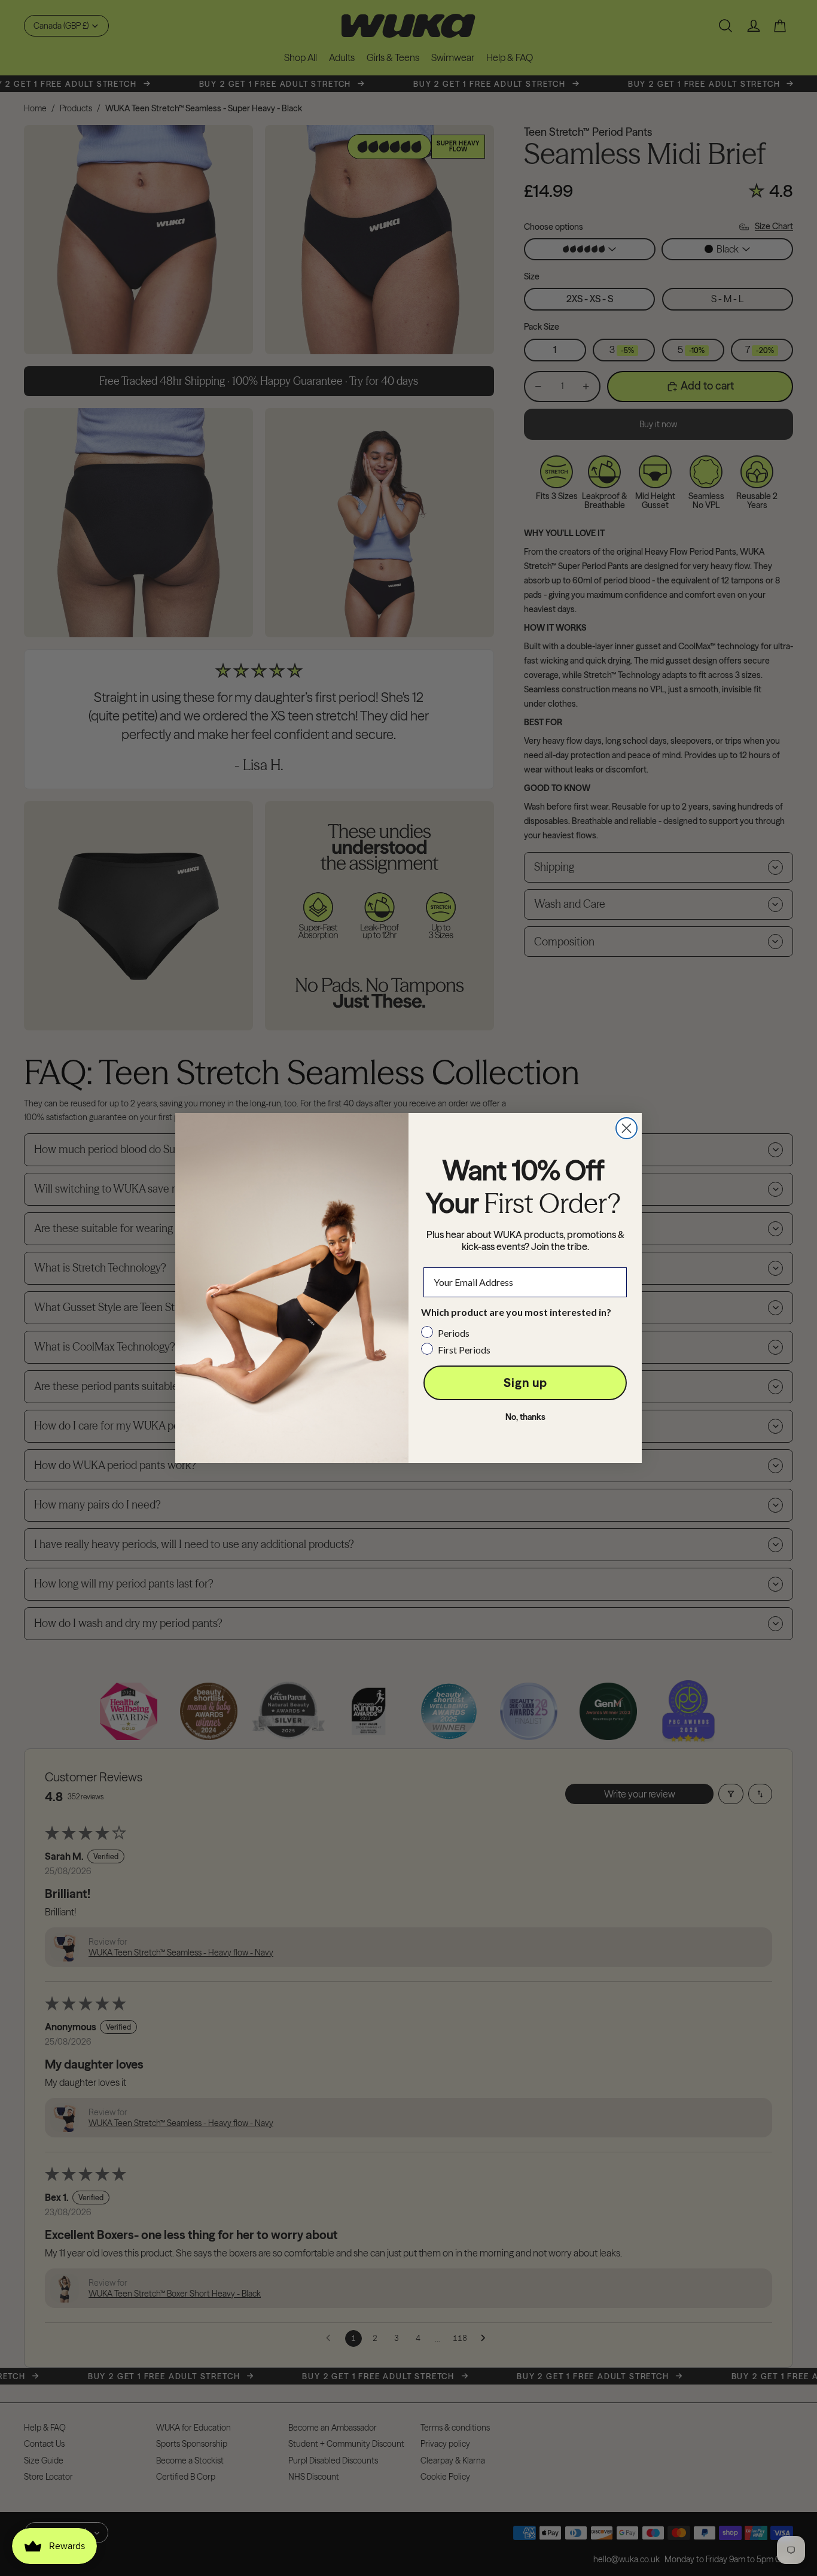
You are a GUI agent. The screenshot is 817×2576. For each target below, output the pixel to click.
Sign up (525, 1383)
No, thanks (525, 1417)
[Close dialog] (627, 1128)
